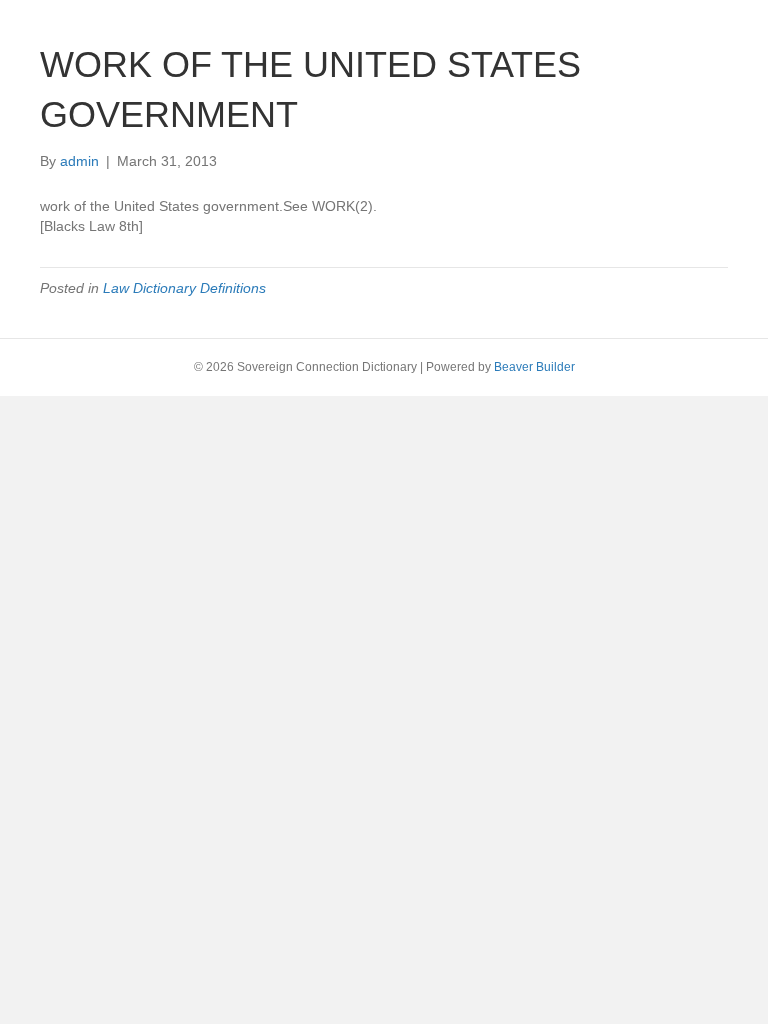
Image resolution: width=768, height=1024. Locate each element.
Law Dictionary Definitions (184, 288)
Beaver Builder (534, 367)
